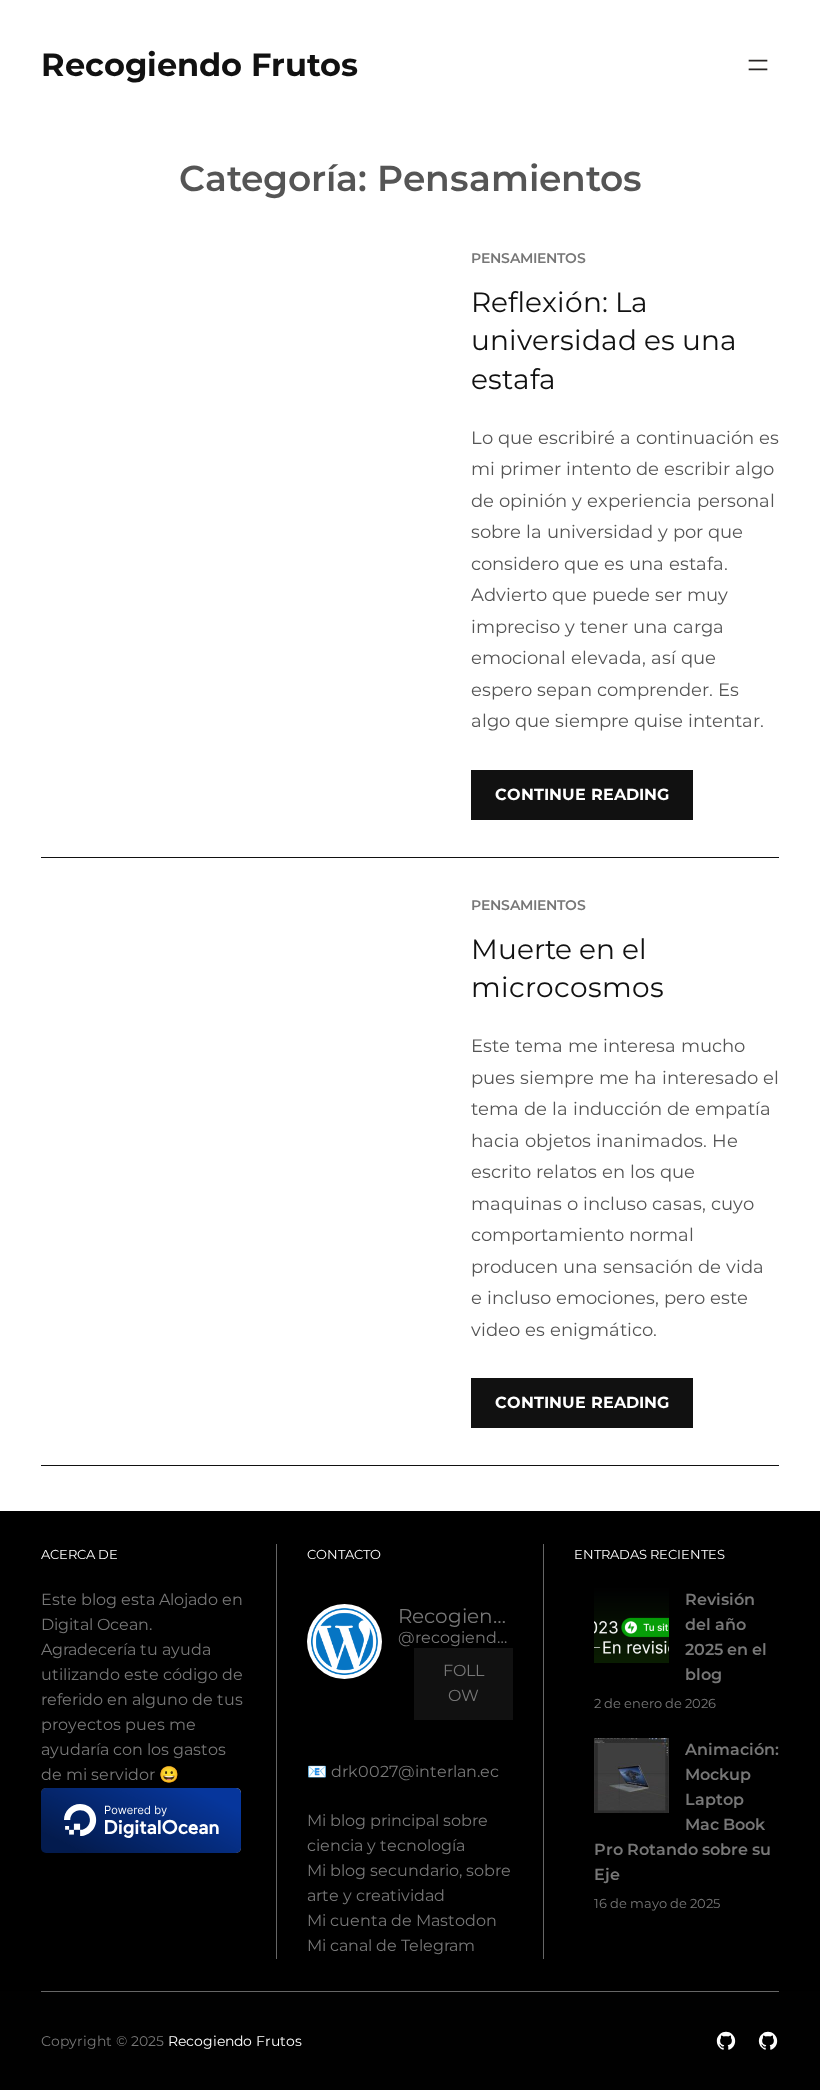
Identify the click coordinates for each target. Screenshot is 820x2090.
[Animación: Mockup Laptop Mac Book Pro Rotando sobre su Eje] (631, 1779)
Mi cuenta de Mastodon (402, 1920)
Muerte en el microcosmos (567, 968)
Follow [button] (463, 1683)
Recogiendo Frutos (199, 64)
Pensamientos (528, 258)
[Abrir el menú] (758, 65)
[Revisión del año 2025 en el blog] (631, 1629)
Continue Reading (582, 794)
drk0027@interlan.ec (413, 1771)
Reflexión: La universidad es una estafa (604, 340)
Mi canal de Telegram (391, 1945)
